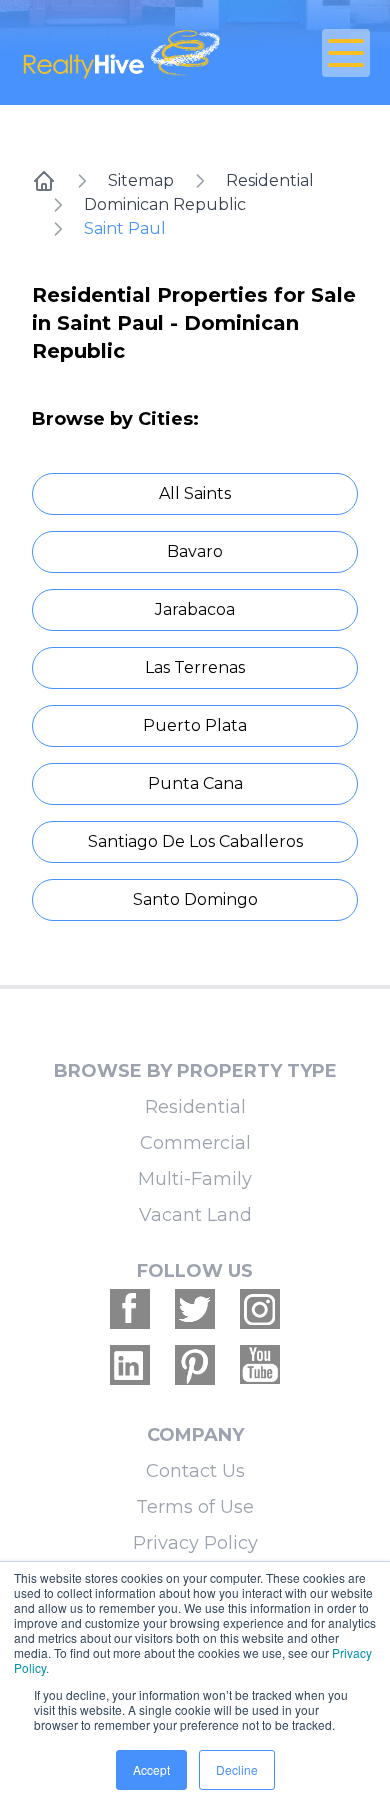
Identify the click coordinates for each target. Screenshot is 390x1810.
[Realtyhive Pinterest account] (195, 1365)
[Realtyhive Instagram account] (260, 1309)
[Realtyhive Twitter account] (195, 1309)
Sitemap (141, 180)
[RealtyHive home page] (136, 52)
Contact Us (195, 1471)
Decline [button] (237, 1769)
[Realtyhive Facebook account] (130, 1309)
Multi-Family (195, 1179)
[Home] (44, 181)
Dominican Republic (165, 204)
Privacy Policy (195, 1543)
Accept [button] (151, 1769)
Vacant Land (195, 1215)
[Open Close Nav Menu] (346, 53)
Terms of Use (195, 1507)
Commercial (195, 1143)
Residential (270, 180)
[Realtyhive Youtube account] (260, 1365)
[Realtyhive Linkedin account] (130, 1365)
